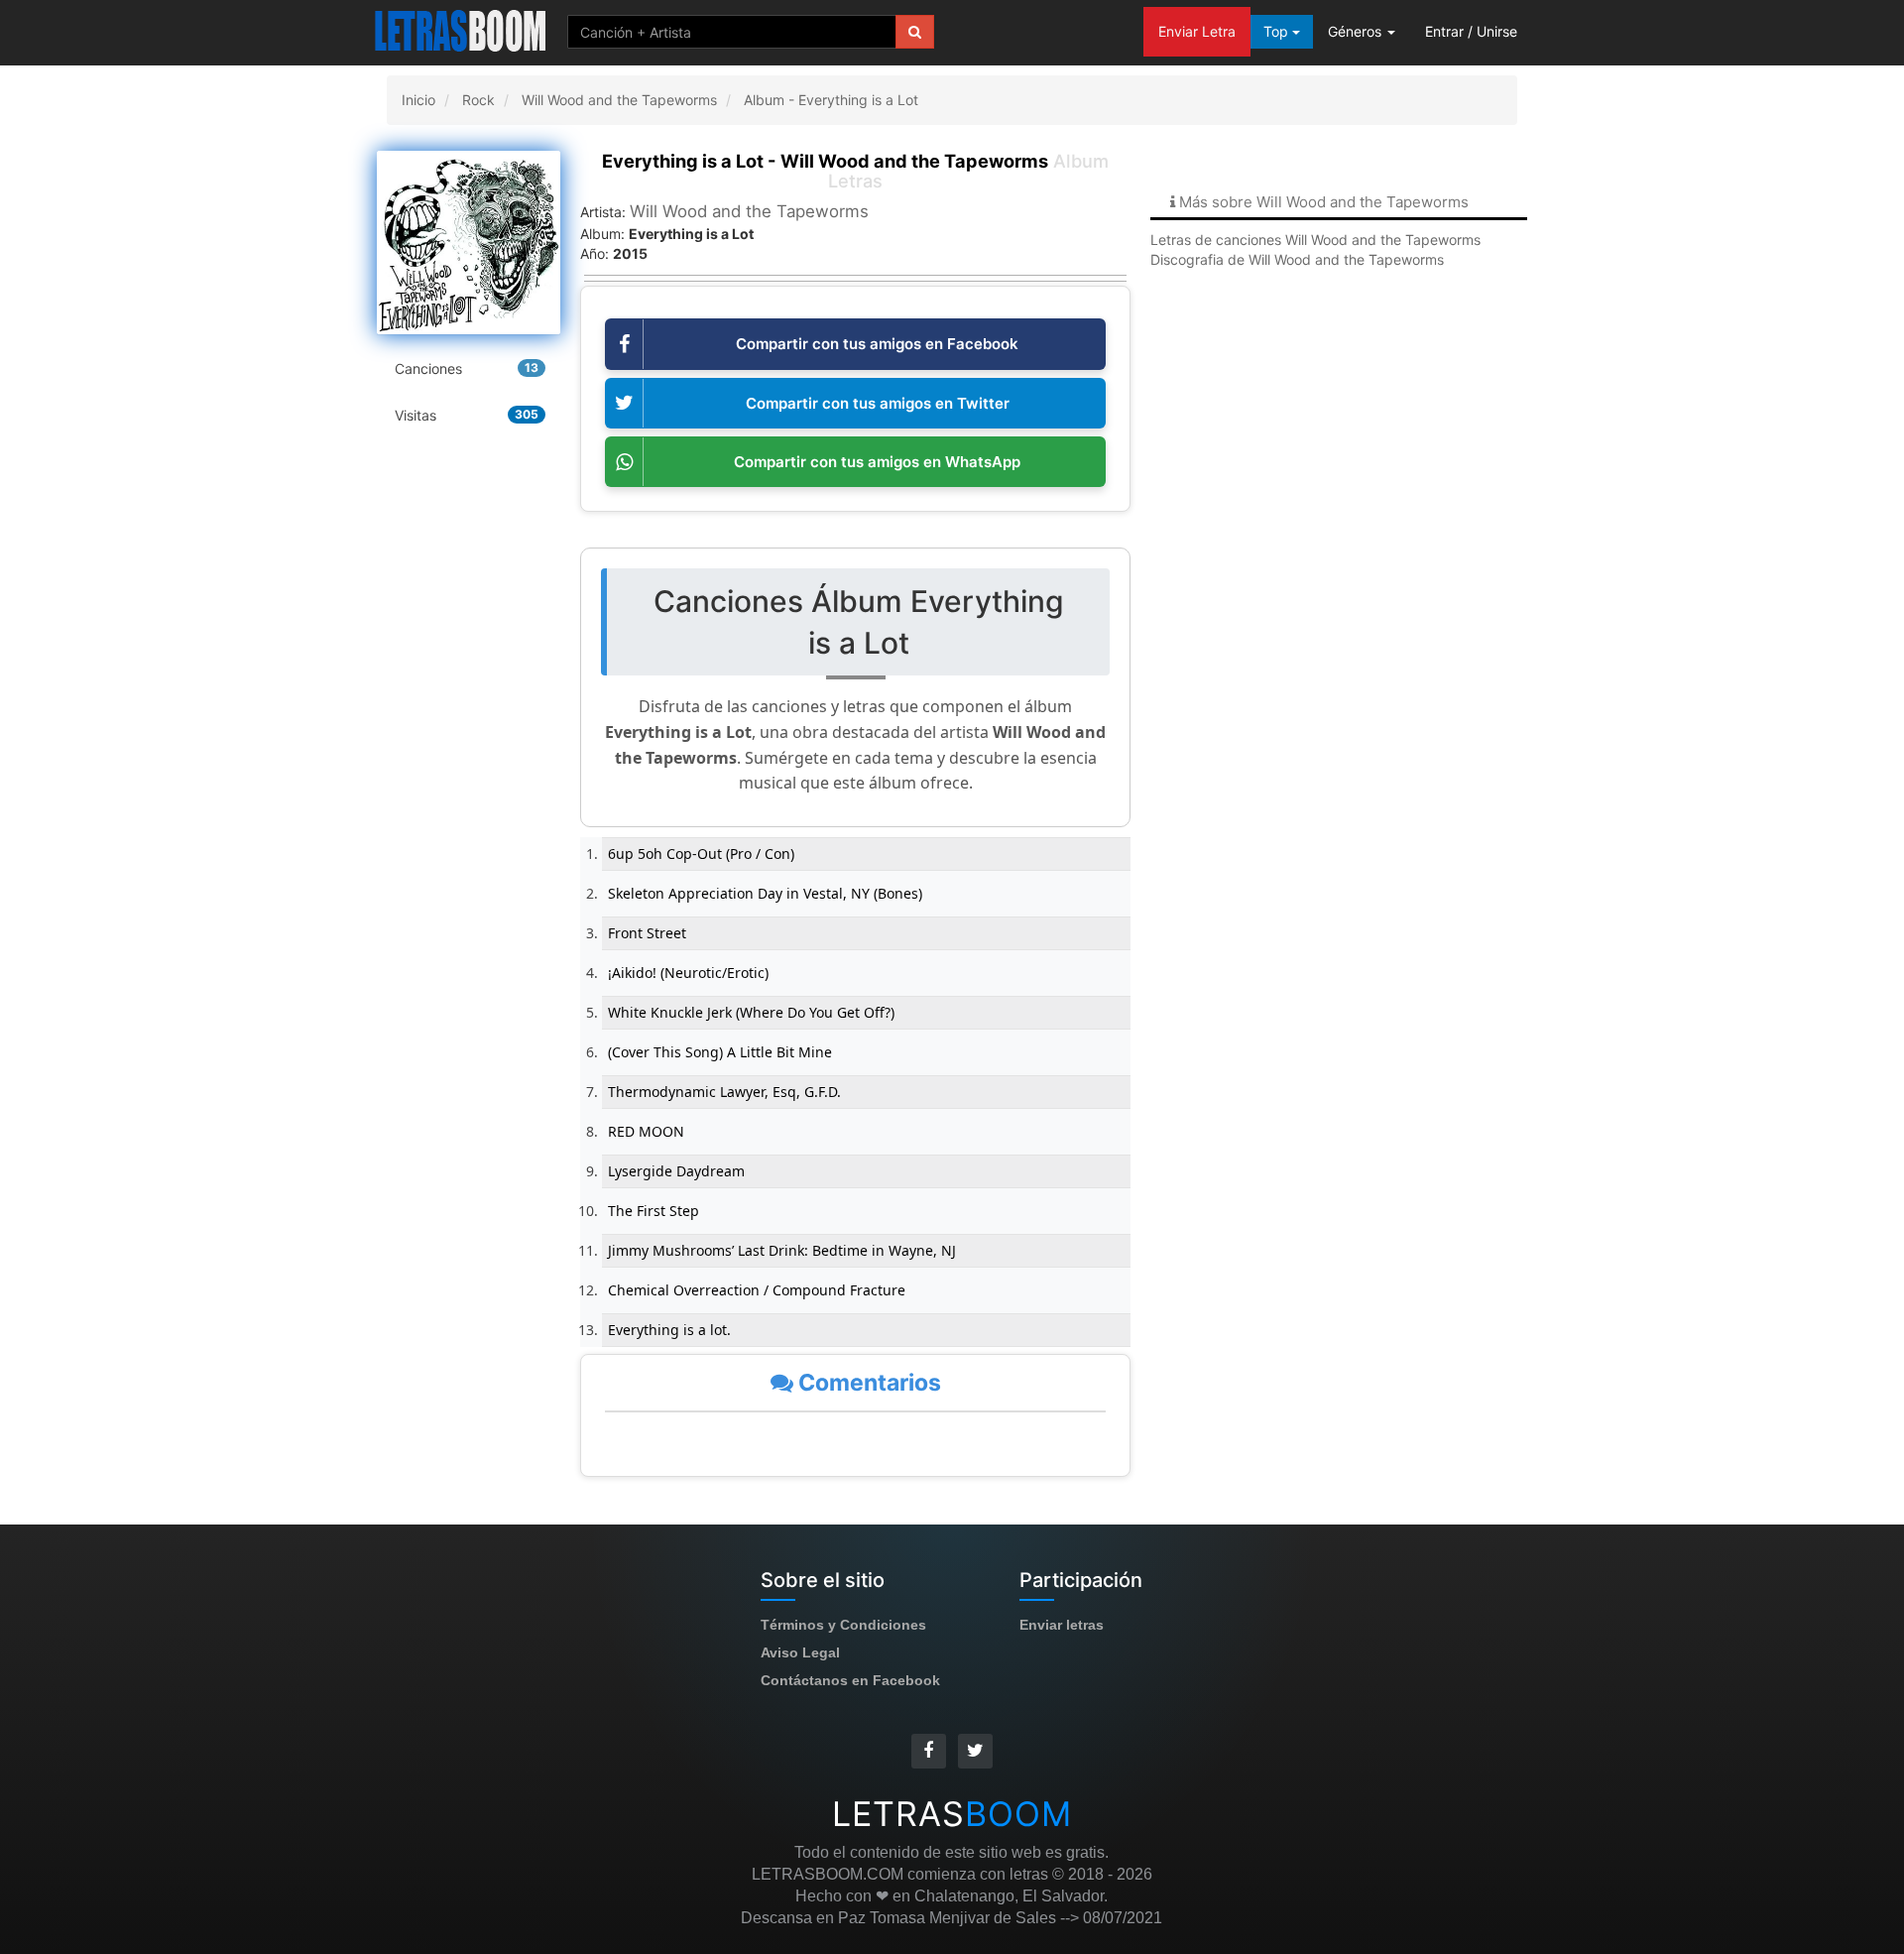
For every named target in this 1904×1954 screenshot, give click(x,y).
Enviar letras (1062, 1625)
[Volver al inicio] (462, 30)
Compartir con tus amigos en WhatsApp (877, 462)
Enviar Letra (1197, 31)
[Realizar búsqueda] (915, 32)
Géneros (1357, 31)
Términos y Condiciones (843, 1625)
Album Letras (855, 171)
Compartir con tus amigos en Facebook (877, 344)
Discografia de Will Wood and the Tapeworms (1297, 259)
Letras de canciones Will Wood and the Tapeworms (1315, 240)
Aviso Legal (800, 1652)
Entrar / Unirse (1471, 31)
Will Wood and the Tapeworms (749, 211)
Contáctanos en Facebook (850, 1680)
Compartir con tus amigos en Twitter (878, 403)
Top (1278, 31)
